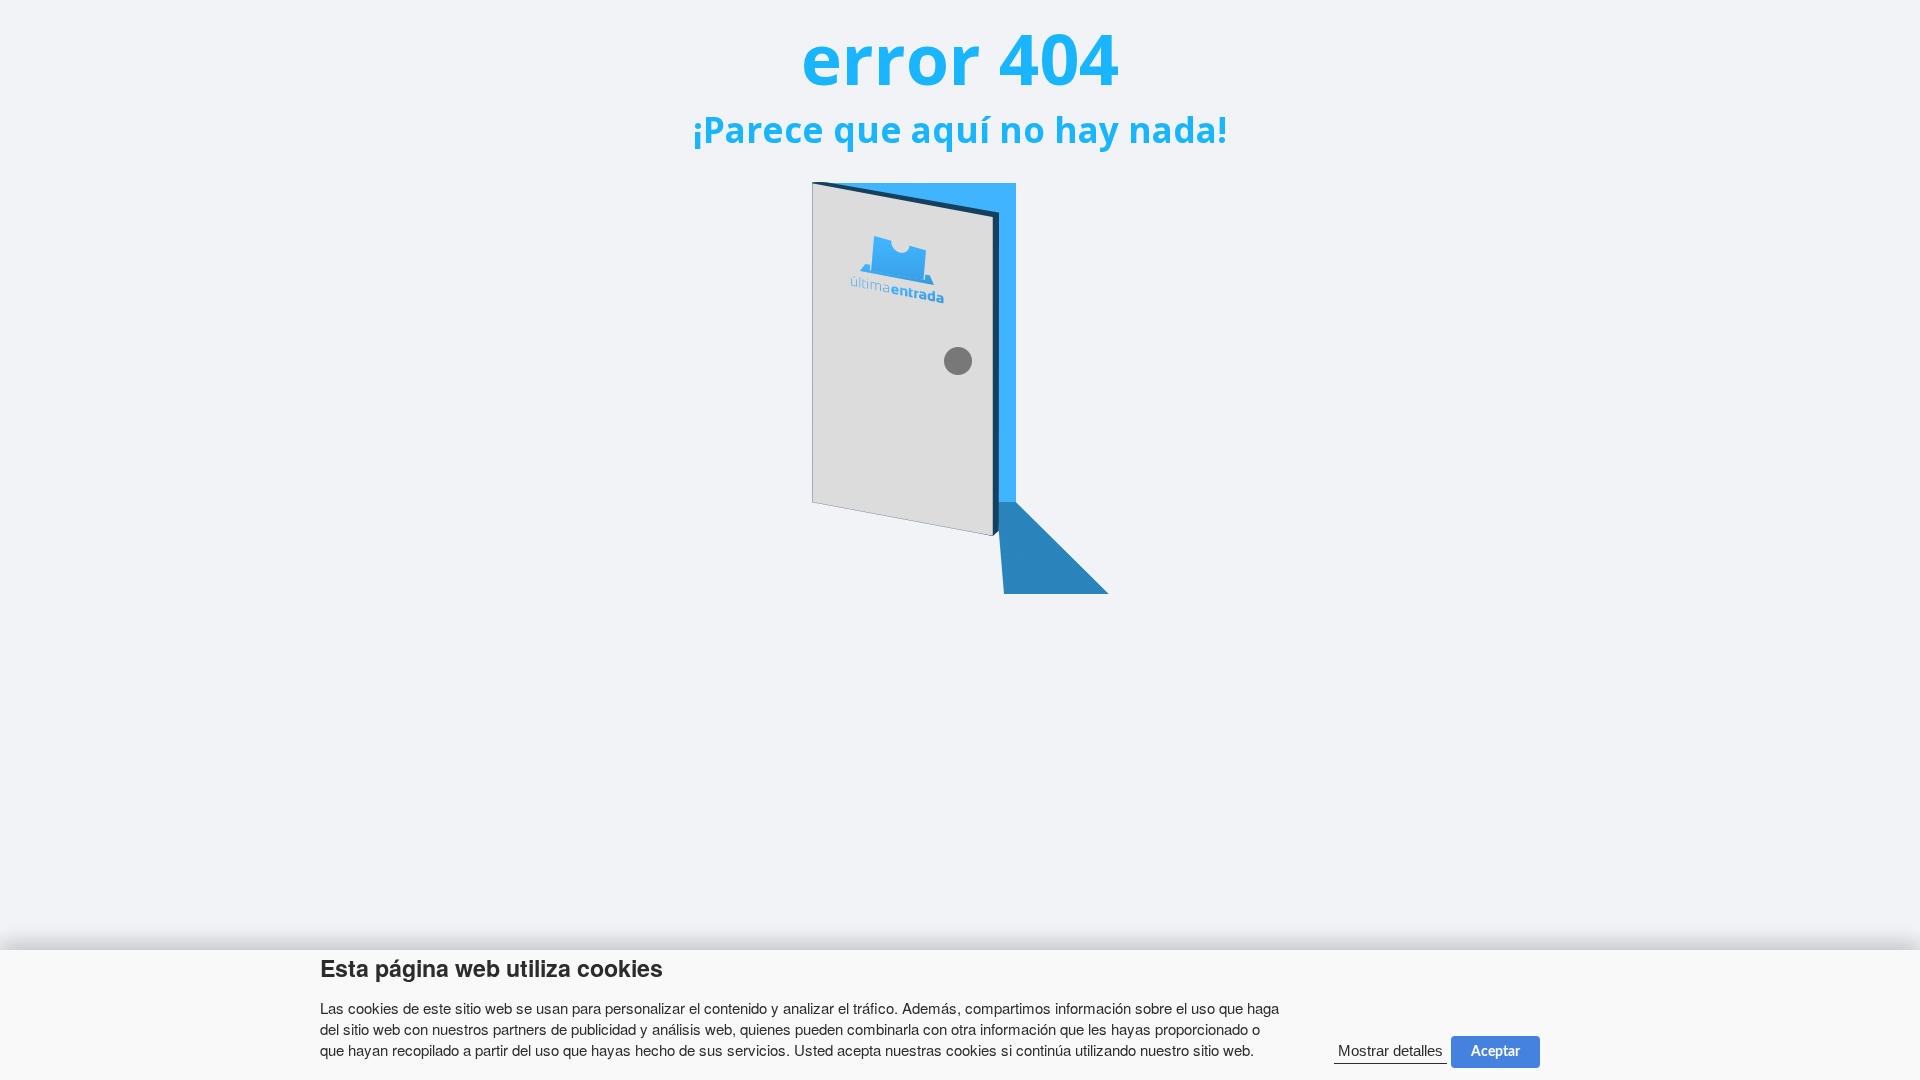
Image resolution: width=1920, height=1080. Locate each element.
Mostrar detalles (1390, 1050)
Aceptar (1495, 1052)
